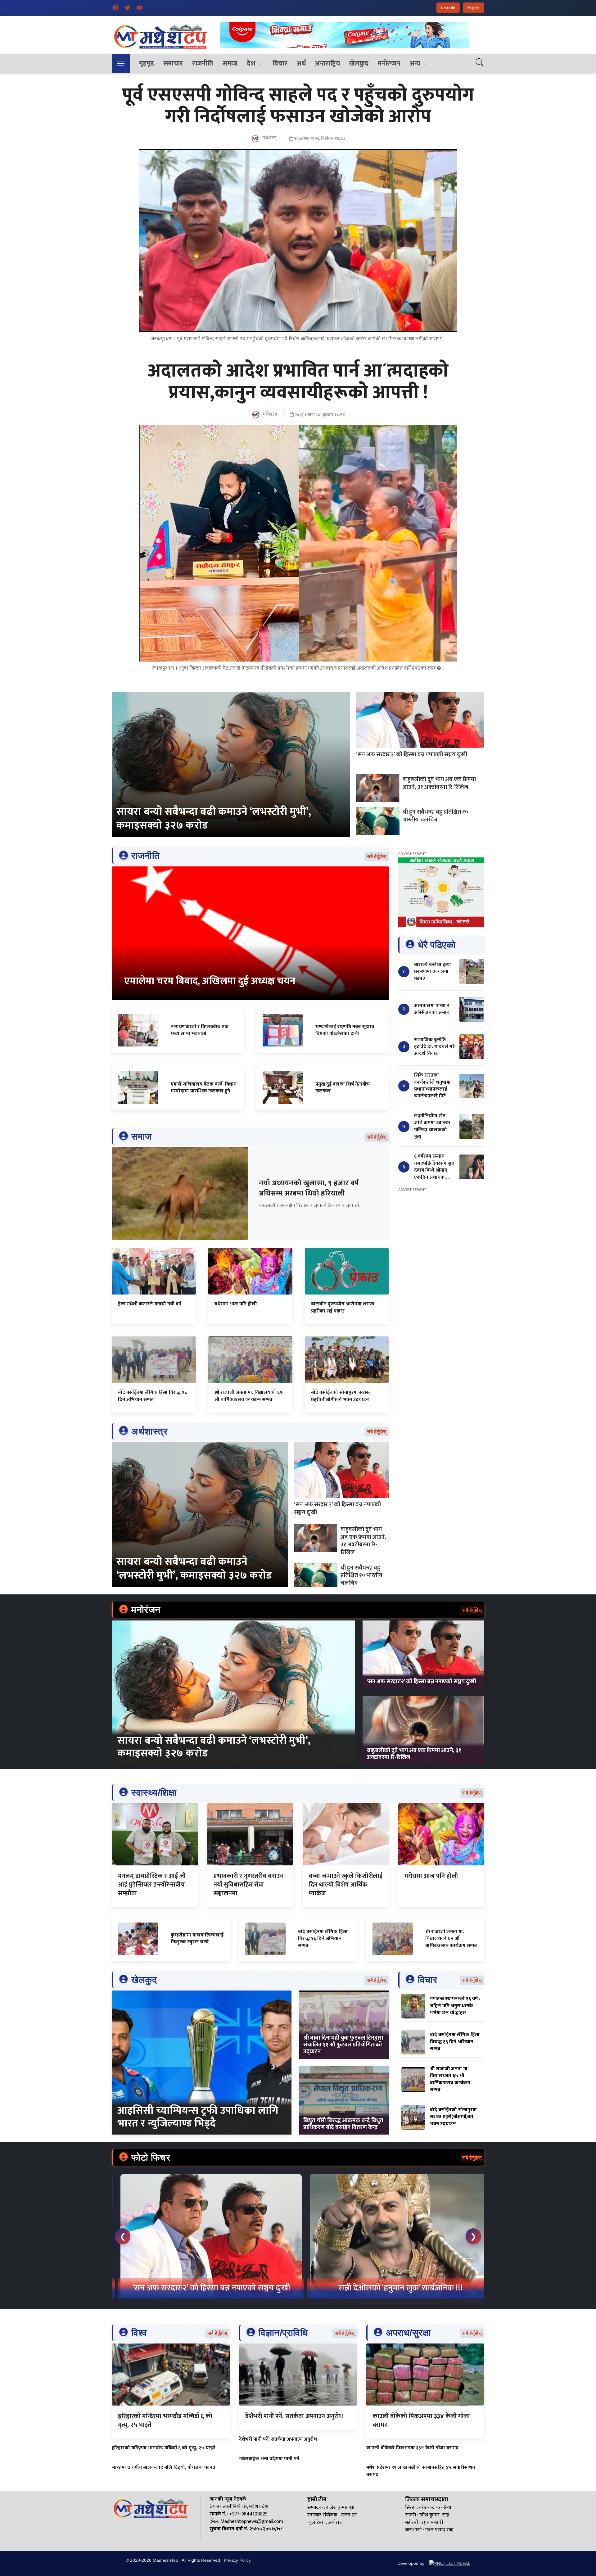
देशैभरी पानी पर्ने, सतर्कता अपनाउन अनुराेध (294, 2416)
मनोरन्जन (389, 63)
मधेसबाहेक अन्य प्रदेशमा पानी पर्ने (269, 2459)
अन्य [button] (415, 63)
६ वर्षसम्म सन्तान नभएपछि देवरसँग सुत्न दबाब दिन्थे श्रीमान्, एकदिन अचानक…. (434, 1167)
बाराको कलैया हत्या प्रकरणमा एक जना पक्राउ (433, 972)
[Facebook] (115, 8)
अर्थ (301, 63)
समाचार (173, 63)
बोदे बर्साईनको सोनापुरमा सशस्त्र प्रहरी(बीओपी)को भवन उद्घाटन (341, 1396)
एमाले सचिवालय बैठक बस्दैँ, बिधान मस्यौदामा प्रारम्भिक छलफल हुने (204, 1088)
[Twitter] (128, 8)
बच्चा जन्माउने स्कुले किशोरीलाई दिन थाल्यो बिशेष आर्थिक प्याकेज (346, 1885)
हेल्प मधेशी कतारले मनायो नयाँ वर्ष (150, 1304)
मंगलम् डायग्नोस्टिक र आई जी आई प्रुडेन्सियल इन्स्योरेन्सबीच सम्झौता (152, 1885)
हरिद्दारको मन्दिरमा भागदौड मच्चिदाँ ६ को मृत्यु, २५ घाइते (165, 2420)
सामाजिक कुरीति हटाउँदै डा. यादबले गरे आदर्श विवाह (434, 1047)
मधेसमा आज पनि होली (236, 1304)
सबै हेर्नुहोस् (377, 856)
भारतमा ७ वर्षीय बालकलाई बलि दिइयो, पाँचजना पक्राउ (163, 2468)
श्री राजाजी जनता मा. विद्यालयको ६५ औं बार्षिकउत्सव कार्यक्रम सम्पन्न (249, 1396)
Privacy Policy (237, 2560)
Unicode (448, 8)
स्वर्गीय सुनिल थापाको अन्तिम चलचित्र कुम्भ (205, 2288)
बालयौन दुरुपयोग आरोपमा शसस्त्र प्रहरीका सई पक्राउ (343, 1307)
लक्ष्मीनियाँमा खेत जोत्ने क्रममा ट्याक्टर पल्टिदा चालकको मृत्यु (432, 1126)
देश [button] (251, 63)
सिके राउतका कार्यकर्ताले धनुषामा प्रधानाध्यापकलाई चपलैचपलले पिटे (432, 1086)
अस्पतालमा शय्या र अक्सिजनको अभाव (432, 1009)
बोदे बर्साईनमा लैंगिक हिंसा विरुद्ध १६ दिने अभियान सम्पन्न (152, 1396)
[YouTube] (140, 8)
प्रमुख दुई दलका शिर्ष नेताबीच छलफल (343, 1088)
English (474, 8)
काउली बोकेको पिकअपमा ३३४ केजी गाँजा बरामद (421, 2420)
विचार (280, 63)
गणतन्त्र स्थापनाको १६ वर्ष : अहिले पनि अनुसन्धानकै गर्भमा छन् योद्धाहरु (455, 2006)
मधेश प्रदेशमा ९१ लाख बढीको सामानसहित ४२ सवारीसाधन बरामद (421, 2471)
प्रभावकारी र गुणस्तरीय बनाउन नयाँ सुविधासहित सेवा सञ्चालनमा (248, 1885)
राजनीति (203, 63)
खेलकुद (359, 63)
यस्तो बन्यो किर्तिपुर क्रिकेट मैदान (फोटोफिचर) (394, 2288)
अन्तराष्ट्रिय (327, 63)
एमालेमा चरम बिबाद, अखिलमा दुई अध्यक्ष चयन (210, 981)
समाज (230, 63)
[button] (121, 64)
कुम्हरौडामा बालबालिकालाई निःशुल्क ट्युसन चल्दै (197, 1939)
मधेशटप (269, 138)
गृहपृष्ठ (147, 63)
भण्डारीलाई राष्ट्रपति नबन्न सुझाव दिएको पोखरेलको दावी (345, 1030)
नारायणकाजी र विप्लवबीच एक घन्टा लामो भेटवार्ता (200, 1030)
